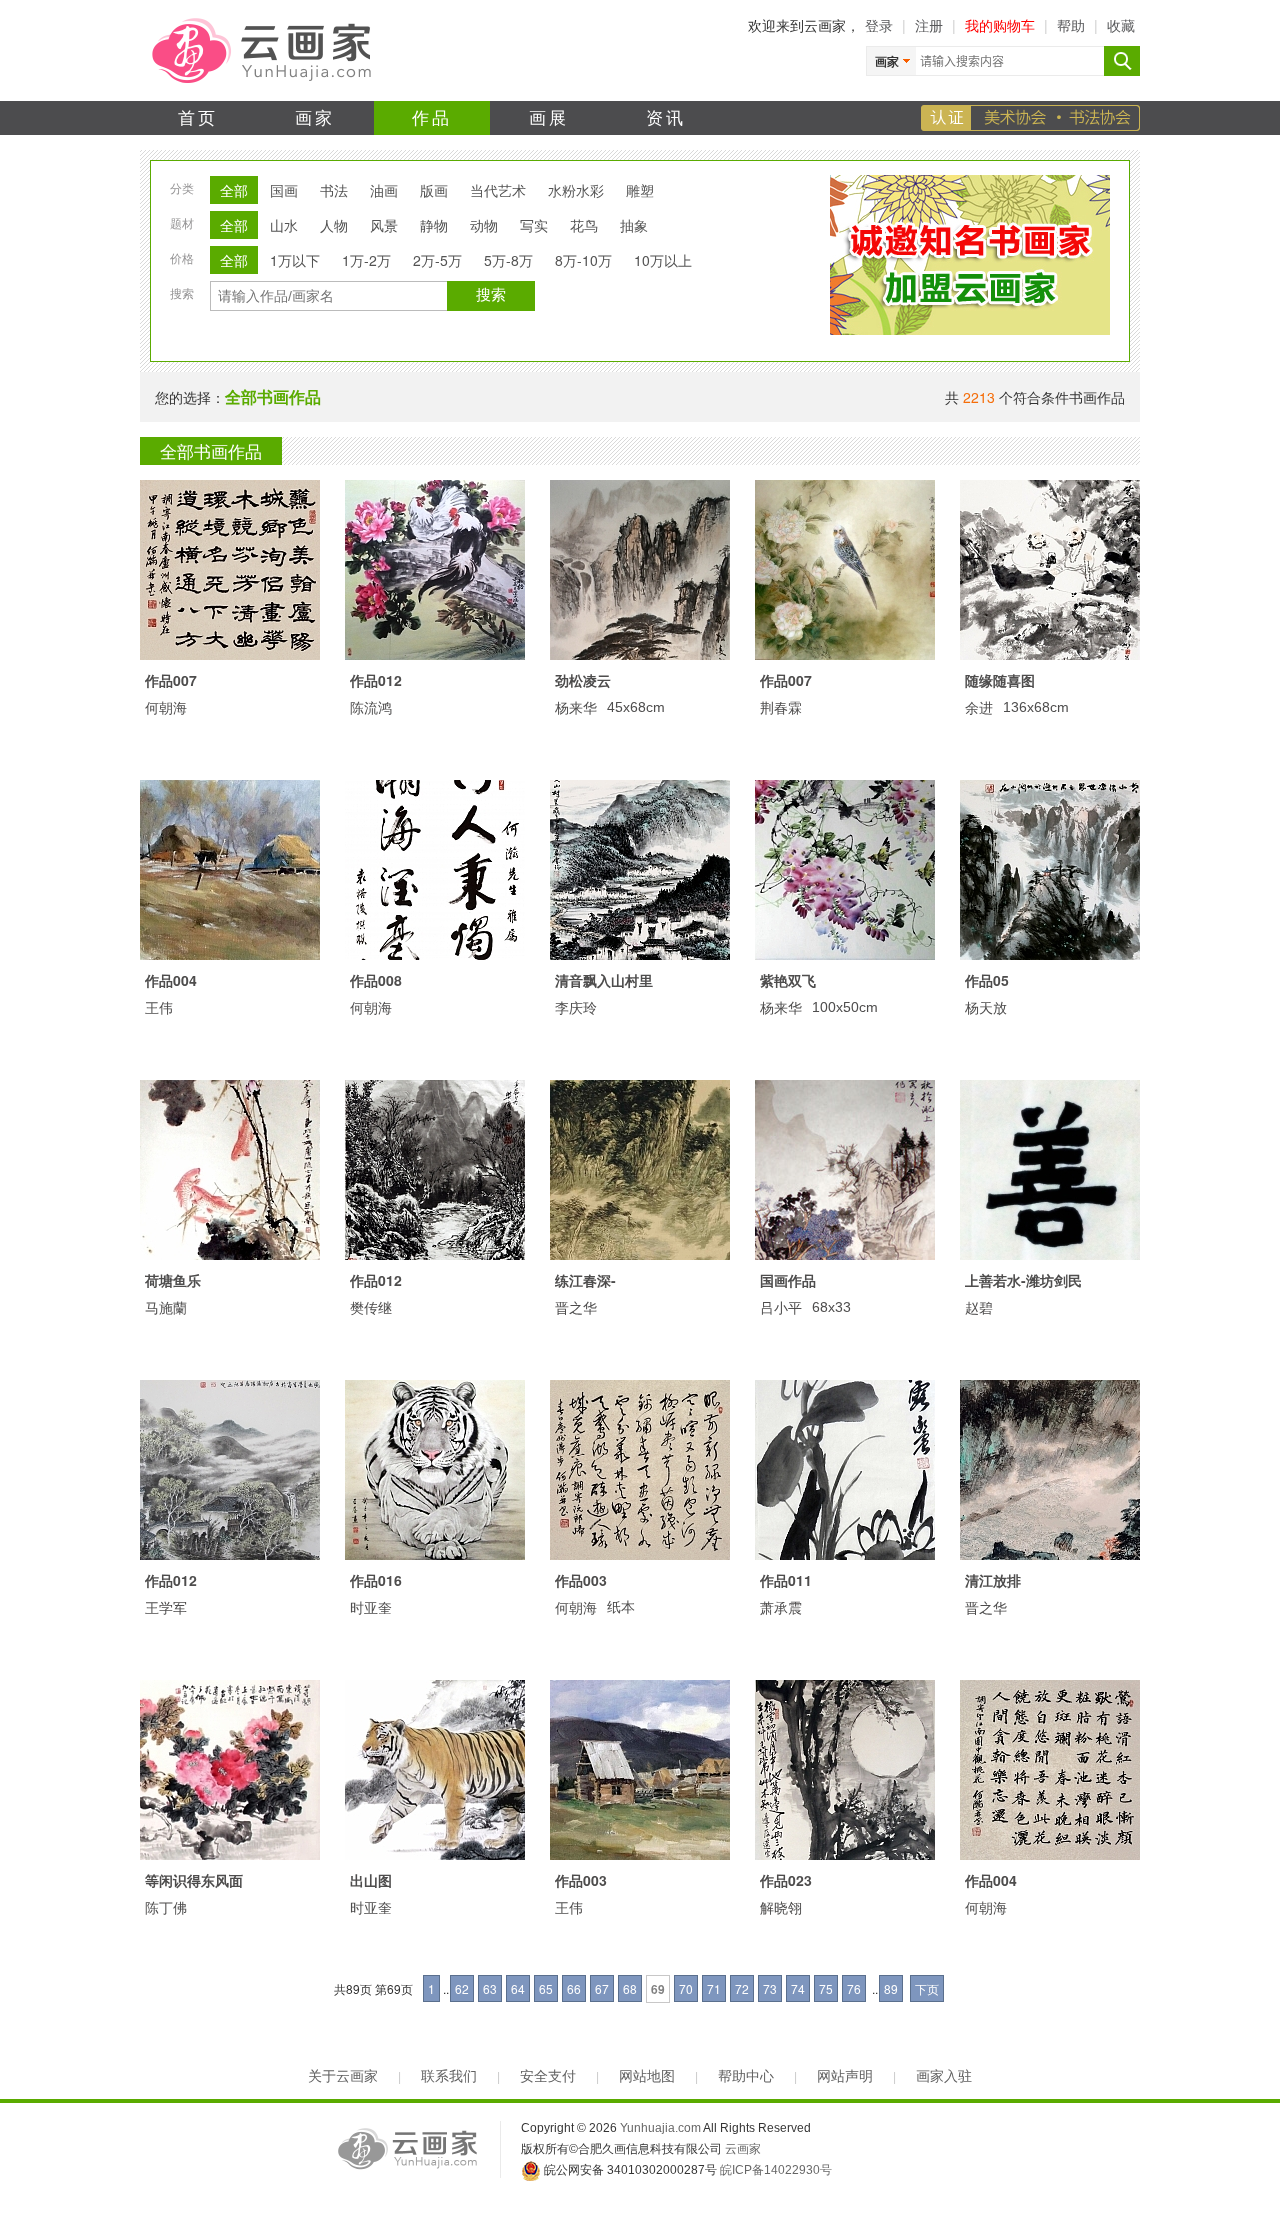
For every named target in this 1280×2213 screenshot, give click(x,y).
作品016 (376, 1580)
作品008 (376, 980)
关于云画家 (343, 2076)
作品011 (786, 1580)
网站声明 (845, 2076)
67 (602, 1988)
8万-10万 (583, 260)
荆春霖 (781, 707)
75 (826, 1988)
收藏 (1121, 25)
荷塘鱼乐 (173, 1280)
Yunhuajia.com (660, 2128)
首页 (198, 116)
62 (462, 1988)
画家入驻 (944, 2076)
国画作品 (788, 1280)
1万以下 (295, 260)
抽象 (634, 225)
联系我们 (449, 2076)
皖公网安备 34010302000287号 (629, 2170)
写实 (534, 225)
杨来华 (576, 707)
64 (518, 1988)
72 (742, 1988)
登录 (879, 25)
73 (770, 1988)
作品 (432, 116)
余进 (979, 707)
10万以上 (663, 260)
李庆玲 (576, 1007)
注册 (929, 25)
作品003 (581, 1580)
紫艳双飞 (788, 980)
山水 (284, 225)
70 (686, 1988)
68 (630, 1988)
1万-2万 (366, 260)
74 (798, 1988)
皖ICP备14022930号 (776, 2170)
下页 (927, 1988)
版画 (434, 190)
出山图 (371, 1880)
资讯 (666, 116)
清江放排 (993, 1580)
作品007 (171, 680)
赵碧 (979, 1307)
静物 (434, 225)
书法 (334, 190)
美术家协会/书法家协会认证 (1030, 118)
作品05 (987, 980)
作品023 (786, 1880)
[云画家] (263, 49)
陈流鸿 (371, 707)
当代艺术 (498, 190)
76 (854, 1988)
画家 (315, 116)
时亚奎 (371, 1607)
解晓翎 (781, 1907)
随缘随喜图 (1000, 680)
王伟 (159, 1007)
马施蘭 (166, 1307)
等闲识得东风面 (194, 1880)
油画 (384, 190)
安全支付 (548, 2076)
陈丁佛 (166, 1907)
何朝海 (166, 707)
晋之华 (576, 1307)
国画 (284, 190)
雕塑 (640, 190)
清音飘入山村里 (604, 980)
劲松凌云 (583, 680)
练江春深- (585, 1280)
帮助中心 (746, 2076)
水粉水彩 (576, 190)
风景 (384, 225)
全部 (234, 190)
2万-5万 (437, 260)
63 (490, 1988)
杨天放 (986, 1007)
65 (546, 1988)
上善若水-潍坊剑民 (1023, 1280)
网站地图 (647, 2076)
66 (574, 1988)
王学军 (166, 1607)
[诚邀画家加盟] (970, 329)
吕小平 (781, 1307)
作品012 (376, 680)
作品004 (171, 980)
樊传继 (371, 1307)
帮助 (1071, 25)
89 (891, 1988)
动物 (484, 225)
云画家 (743, 2149)
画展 (549, 116)
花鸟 (584, 225)
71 (714, 1988)
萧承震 (781, 1607)
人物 (334, 225)
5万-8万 (508, 260)
